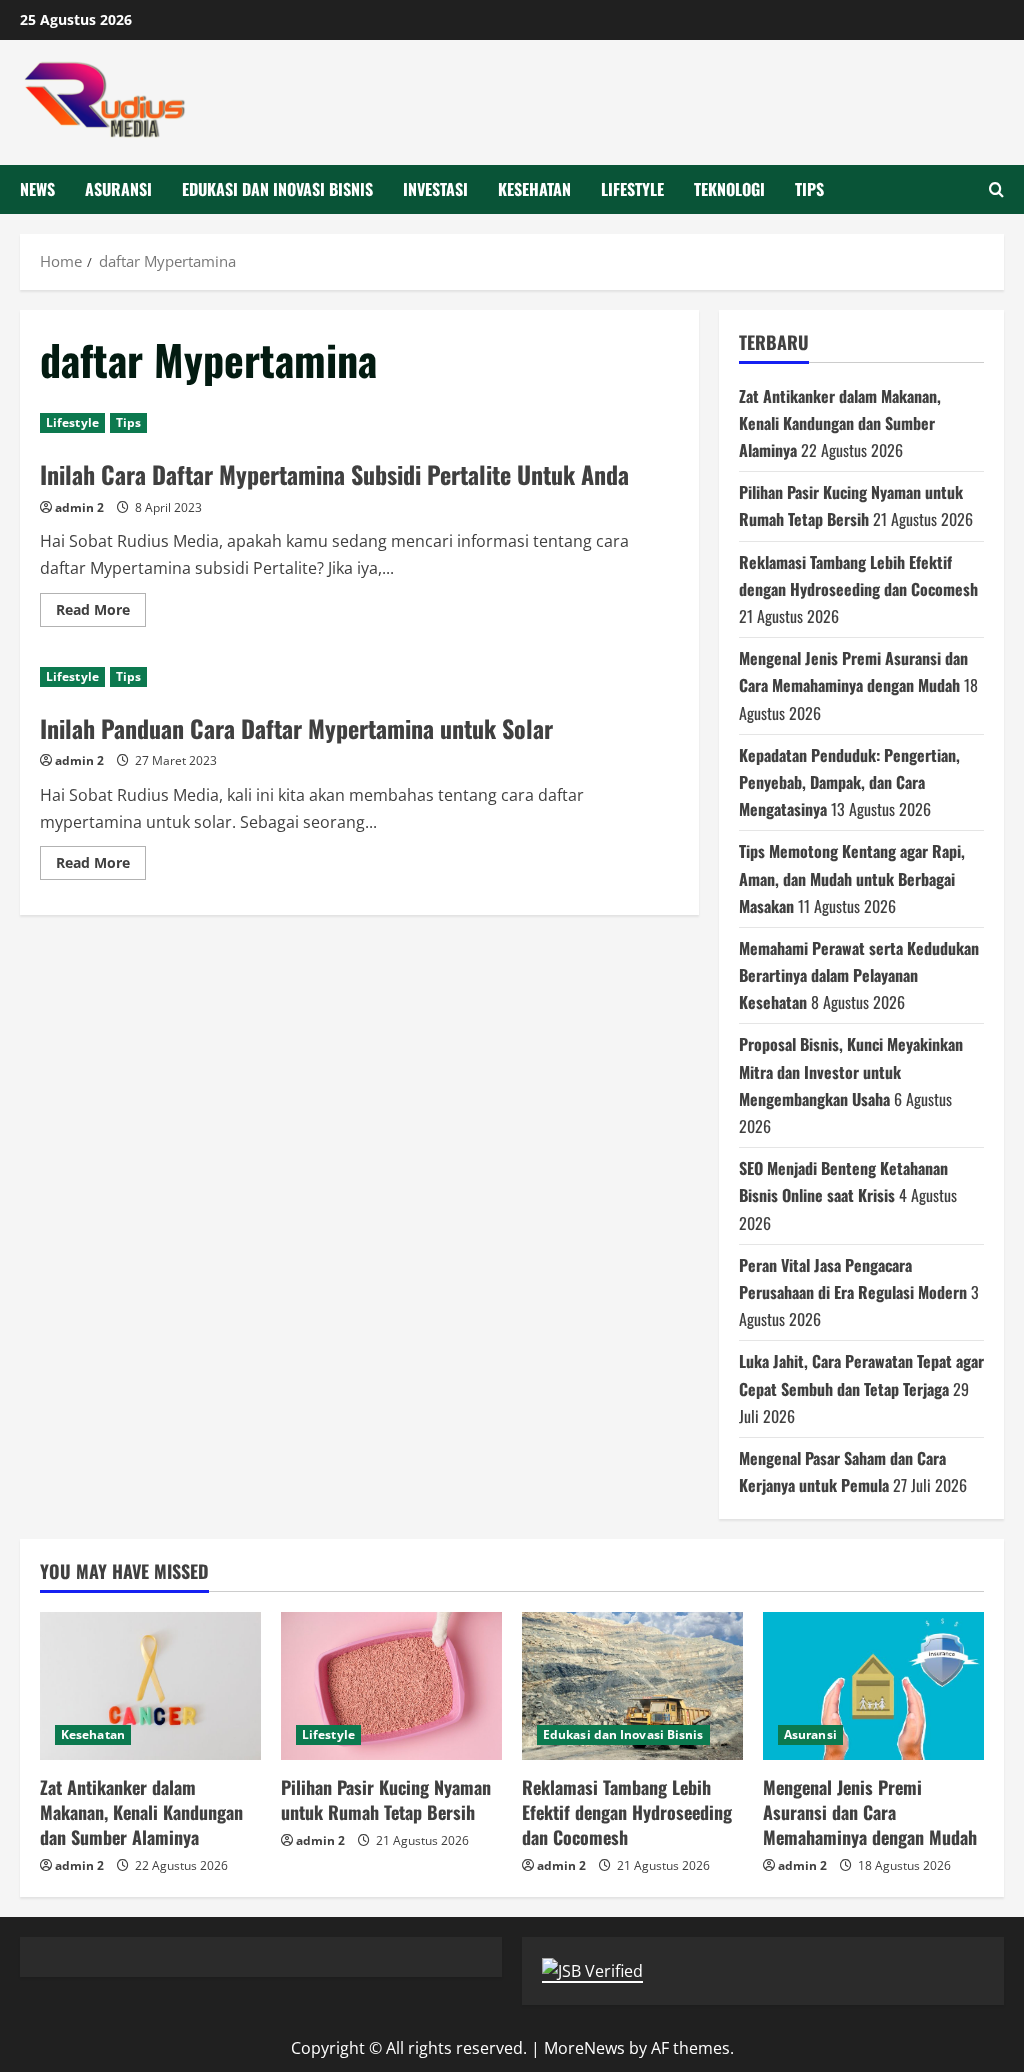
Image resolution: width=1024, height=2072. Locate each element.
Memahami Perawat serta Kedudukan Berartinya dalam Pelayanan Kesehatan (859, 975)
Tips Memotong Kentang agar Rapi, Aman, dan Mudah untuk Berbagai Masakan (852, 878)
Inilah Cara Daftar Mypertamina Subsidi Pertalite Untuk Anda (334, 474)
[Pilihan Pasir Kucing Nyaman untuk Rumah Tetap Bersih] (391, 1685)
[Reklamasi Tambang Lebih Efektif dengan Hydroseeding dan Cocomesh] (632, 1685)
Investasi (435, 189)
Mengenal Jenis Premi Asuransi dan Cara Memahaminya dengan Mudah (870, 1812)
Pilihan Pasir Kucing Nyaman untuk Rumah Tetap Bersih (386, 1799)
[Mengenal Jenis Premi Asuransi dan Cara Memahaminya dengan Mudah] (873, 1685)
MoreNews (584, 2048)
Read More (101, 613)
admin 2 (79, 507)
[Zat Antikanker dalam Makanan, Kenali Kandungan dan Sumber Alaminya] (150, 1685)
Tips (809, 189)
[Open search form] (996, 189)
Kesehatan (534, 189)
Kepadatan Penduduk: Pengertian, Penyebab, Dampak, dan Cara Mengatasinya (849, 782)
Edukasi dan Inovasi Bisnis (277, 189)
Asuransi (118, 189)
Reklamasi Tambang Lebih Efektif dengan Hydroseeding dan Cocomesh (627, 1812)
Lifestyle (632, 189)
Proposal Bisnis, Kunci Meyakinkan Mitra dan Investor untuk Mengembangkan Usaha (851, 1071)
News (37, 189)
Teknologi (729, 189)
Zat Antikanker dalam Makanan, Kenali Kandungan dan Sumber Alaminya (840, 423)
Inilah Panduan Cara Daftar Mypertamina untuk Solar (296, 728)
